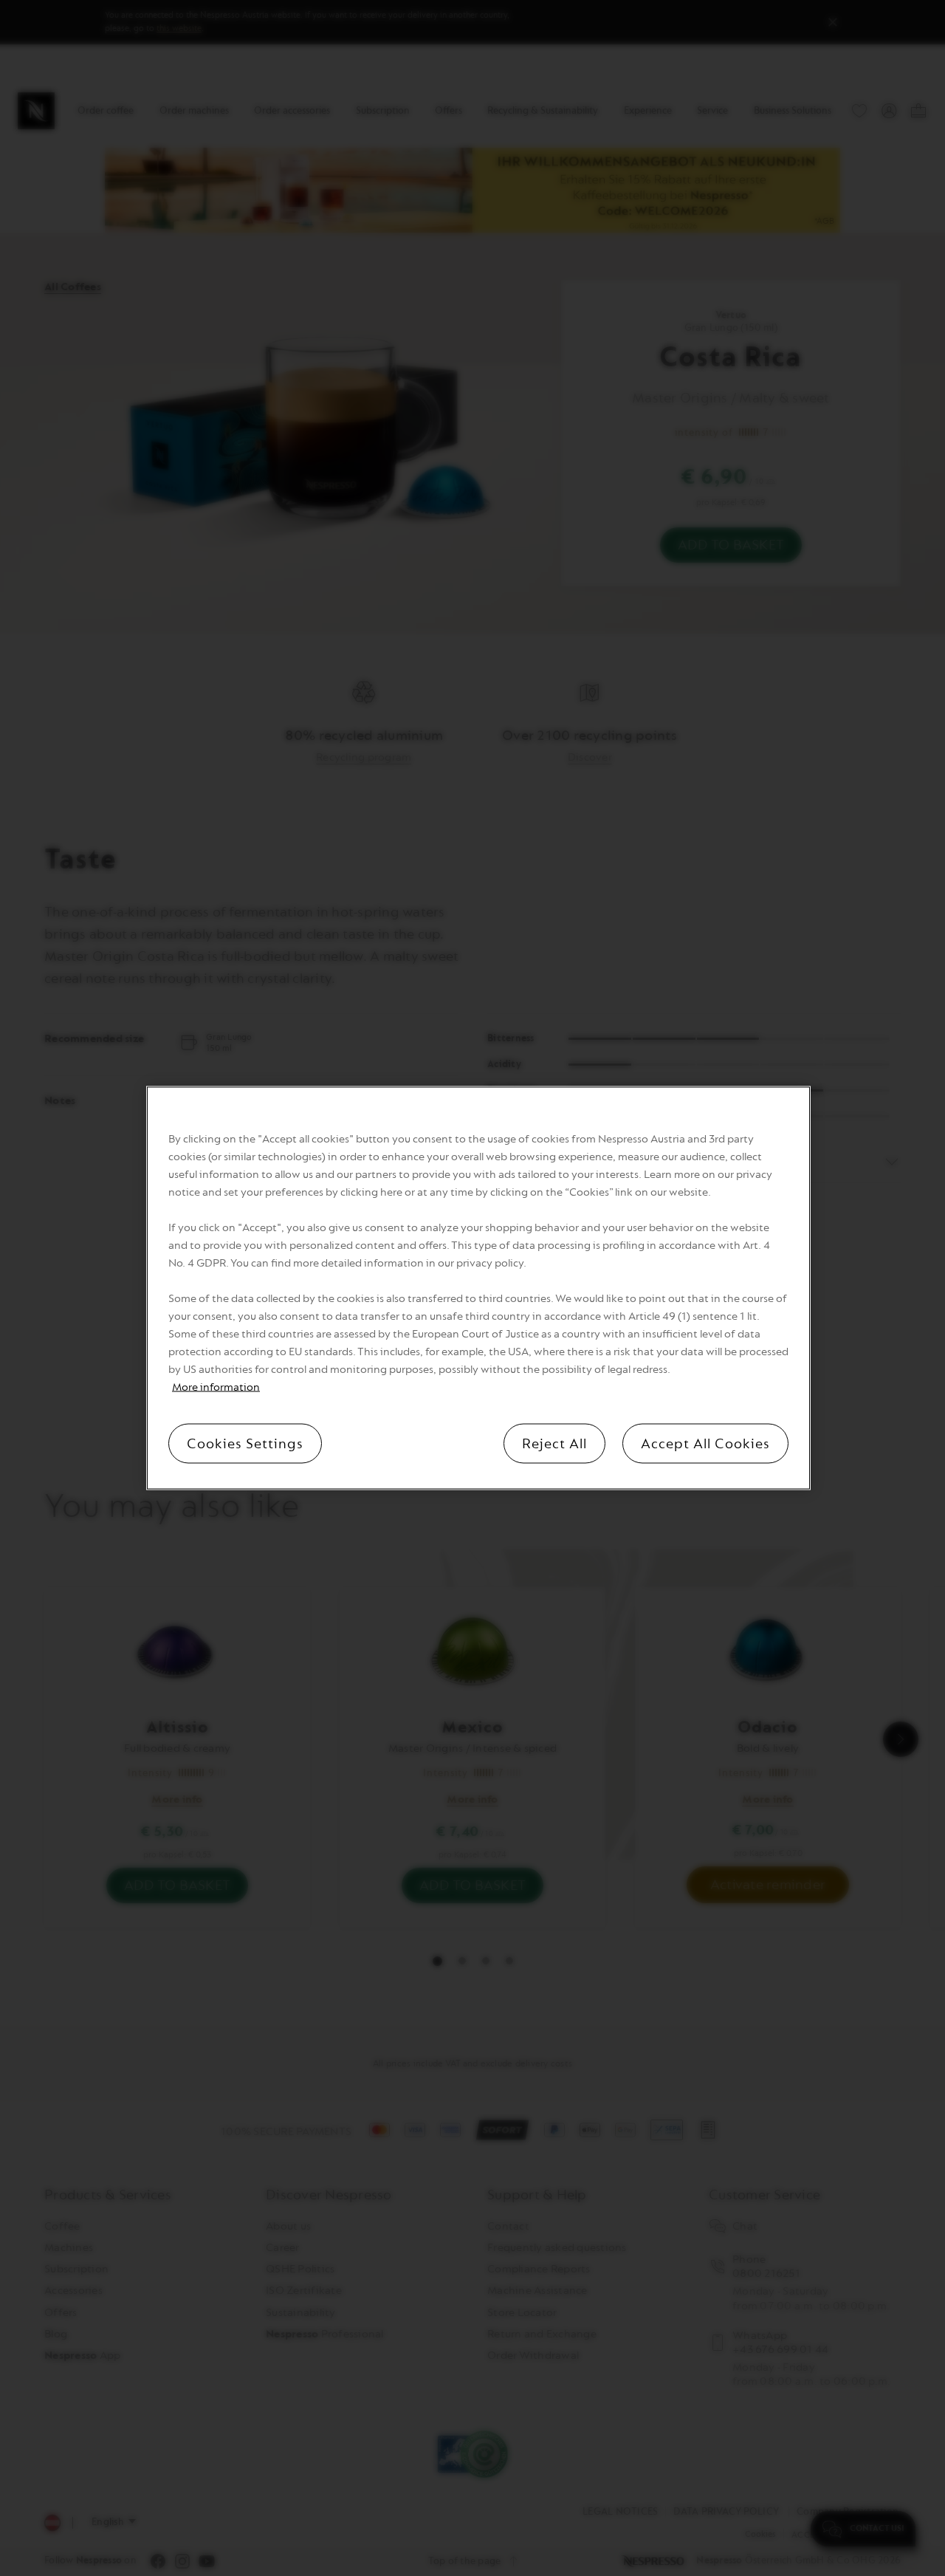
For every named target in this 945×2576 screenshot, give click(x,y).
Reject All (554, 1444)
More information (216, 1387)
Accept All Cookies (705, 1444)
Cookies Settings (245, 1444)
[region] (478, 1288)
